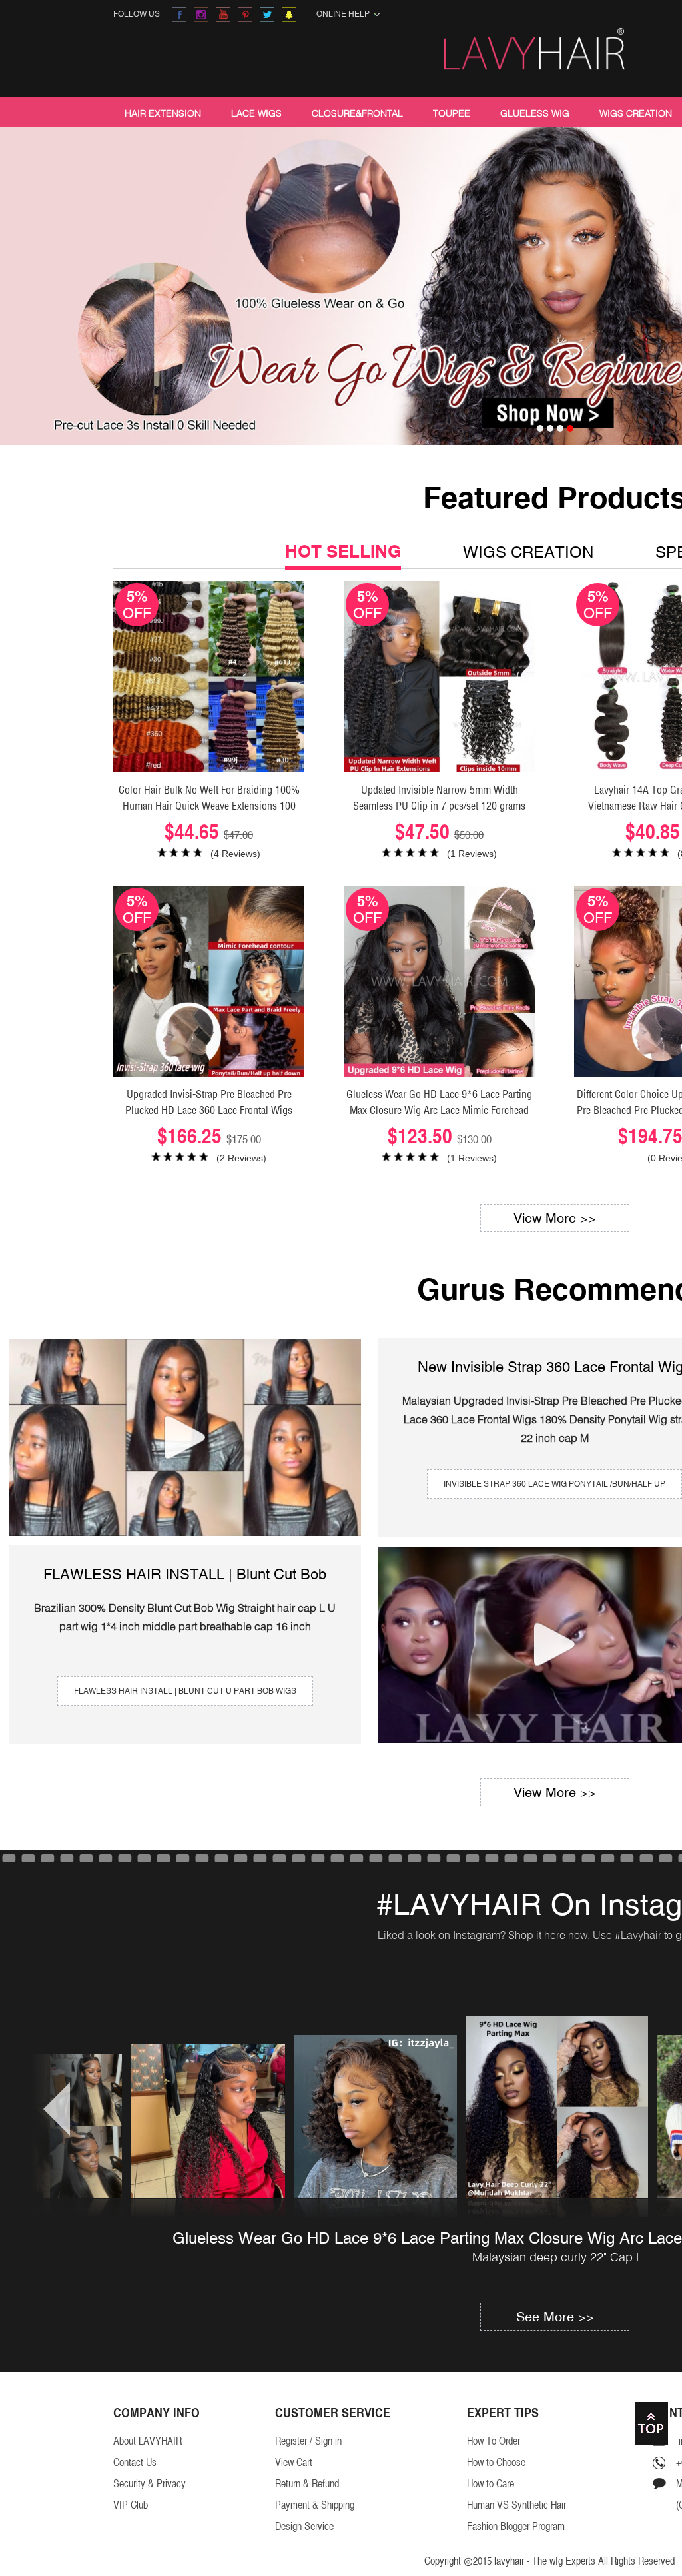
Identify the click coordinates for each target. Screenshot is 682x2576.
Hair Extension (163, 113)
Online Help (345, 14)
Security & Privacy (150, 2484)
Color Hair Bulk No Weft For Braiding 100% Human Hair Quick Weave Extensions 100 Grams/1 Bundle (209, 806)
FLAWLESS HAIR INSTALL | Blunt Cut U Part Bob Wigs (185, 1691)
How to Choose (496, 2462)
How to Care (491, 2484)
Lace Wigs (256, 113)
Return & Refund (307, 2484)
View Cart (294, 2462)
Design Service (304, 2526)
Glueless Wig (535, 113)
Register (291, 2441)
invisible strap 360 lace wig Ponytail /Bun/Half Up (554, 1484)
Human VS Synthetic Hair (516, 2505)
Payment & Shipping (315, 2505)
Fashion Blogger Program (516, 2526)
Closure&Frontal (357, 113)
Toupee (452, 113)
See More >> (555, 2316)
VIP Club (131, 2505)
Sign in (328, 2441)
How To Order (494, 2441)
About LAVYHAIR (148, 2441)
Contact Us (135, 2462)
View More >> (555, 1218)
